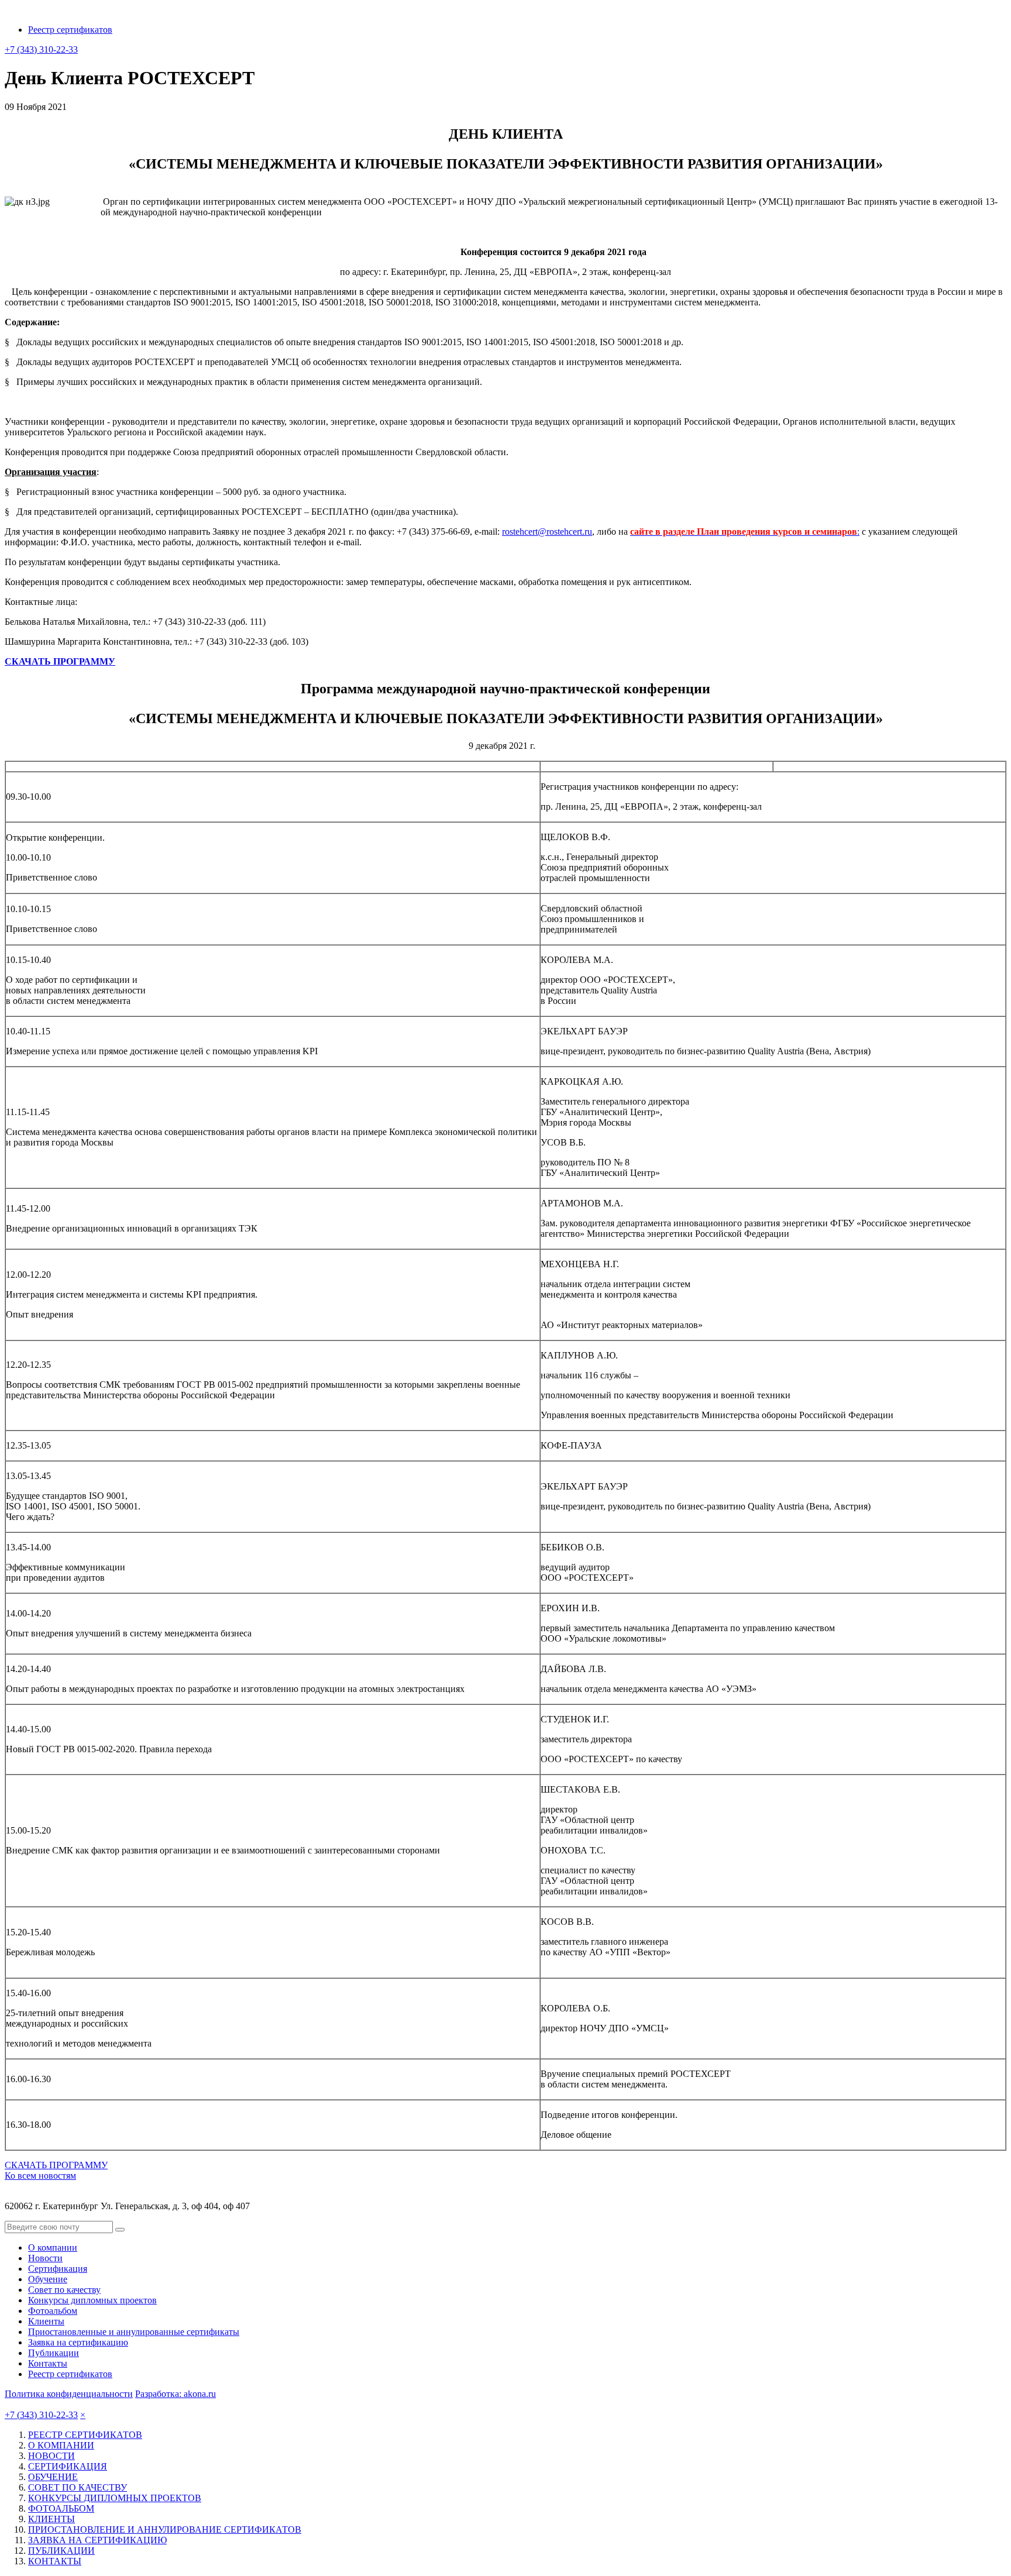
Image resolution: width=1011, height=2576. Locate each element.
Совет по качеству (64, 2290)
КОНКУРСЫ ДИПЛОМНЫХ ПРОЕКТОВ (115, 2498)
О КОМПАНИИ (61, 2445)
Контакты (48, 2363)
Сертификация (58, 2269)
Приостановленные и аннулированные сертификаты (134, 2332)
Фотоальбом (53, 2311)
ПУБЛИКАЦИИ (61, 2551)
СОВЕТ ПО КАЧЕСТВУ (78, 2487)
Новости (45, 2258)
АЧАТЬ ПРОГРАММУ (67, 661)
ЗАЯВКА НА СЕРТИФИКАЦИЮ (97, 2540)
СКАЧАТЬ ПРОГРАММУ (56, 2165)
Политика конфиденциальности (69, 2394)
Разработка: (176, 2394)
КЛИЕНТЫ (51, 2519)
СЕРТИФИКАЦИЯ (68, 2466)
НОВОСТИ (51, 2456)
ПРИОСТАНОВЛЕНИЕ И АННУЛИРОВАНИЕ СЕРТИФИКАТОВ (165, 2529)
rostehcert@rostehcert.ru (547, 532)
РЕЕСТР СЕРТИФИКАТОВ (85, 2435)
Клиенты (46, 2321)
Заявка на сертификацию (78, 2342)
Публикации (54, 2353)
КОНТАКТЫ (55, 2561)
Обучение (48, 2279)
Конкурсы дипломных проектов (92, 2300)
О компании (53, 2247)
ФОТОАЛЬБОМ (61, 2508)
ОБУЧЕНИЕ (53, 2477)
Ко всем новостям (40, 2176)
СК (12, 661)
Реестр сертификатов (70, 30)
